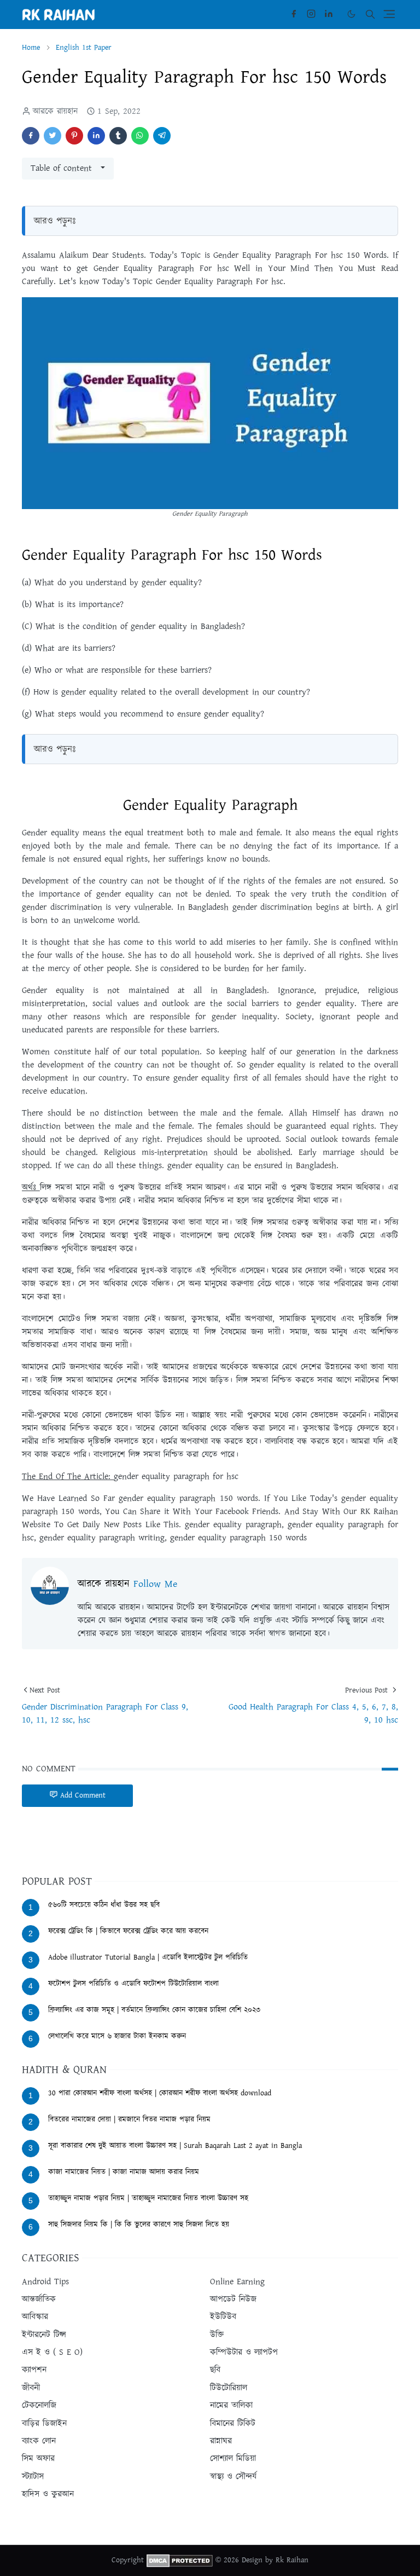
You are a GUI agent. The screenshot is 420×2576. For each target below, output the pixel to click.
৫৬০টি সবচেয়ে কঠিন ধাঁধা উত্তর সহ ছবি (104, 1905)
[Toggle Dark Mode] (351, 14)
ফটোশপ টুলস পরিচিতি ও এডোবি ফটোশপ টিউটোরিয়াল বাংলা (133, 1984)
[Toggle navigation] (389, 14)
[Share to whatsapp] (140, 136)
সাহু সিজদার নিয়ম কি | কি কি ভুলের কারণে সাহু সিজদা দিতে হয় (139, 2225)
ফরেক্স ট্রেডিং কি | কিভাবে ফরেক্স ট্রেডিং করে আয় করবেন (128, 1931)
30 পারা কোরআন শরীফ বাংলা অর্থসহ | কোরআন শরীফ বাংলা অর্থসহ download (160, 2093)
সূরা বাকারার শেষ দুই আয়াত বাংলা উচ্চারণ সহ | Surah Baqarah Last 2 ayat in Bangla (175, 2146)
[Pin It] (74, 136)
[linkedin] (329, 14)
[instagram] (311, 14)
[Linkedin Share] (96, 136)
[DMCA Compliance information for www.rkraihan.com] (180, 2561)
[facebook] (294, 14)
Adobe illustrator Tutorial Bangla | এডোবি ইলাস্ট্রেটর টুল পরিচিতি (148, 1957)
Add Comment (83, 1795)
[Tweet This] (52, 136)
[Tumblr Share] (118, 136)
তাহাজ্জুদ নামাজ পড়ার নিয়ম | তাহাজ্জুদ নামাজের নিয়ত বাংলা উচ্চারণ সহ (148, 2198)
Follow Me (155, 1584)
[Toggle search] (370, 14)
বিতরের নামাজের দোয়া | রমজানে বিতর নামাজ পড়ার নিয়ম (129, 2119)
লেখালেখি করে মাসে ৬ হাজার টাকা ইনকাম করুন (117, 2036)
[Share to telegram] (162, 136)
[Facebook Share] (31, 136)
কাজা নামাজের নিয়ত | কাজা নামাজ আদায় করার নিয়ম (124, 2172)
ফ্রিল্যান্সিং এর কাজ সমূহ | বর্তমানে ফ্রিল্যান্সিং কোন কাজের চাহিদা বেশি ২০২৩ (154, 2010)
